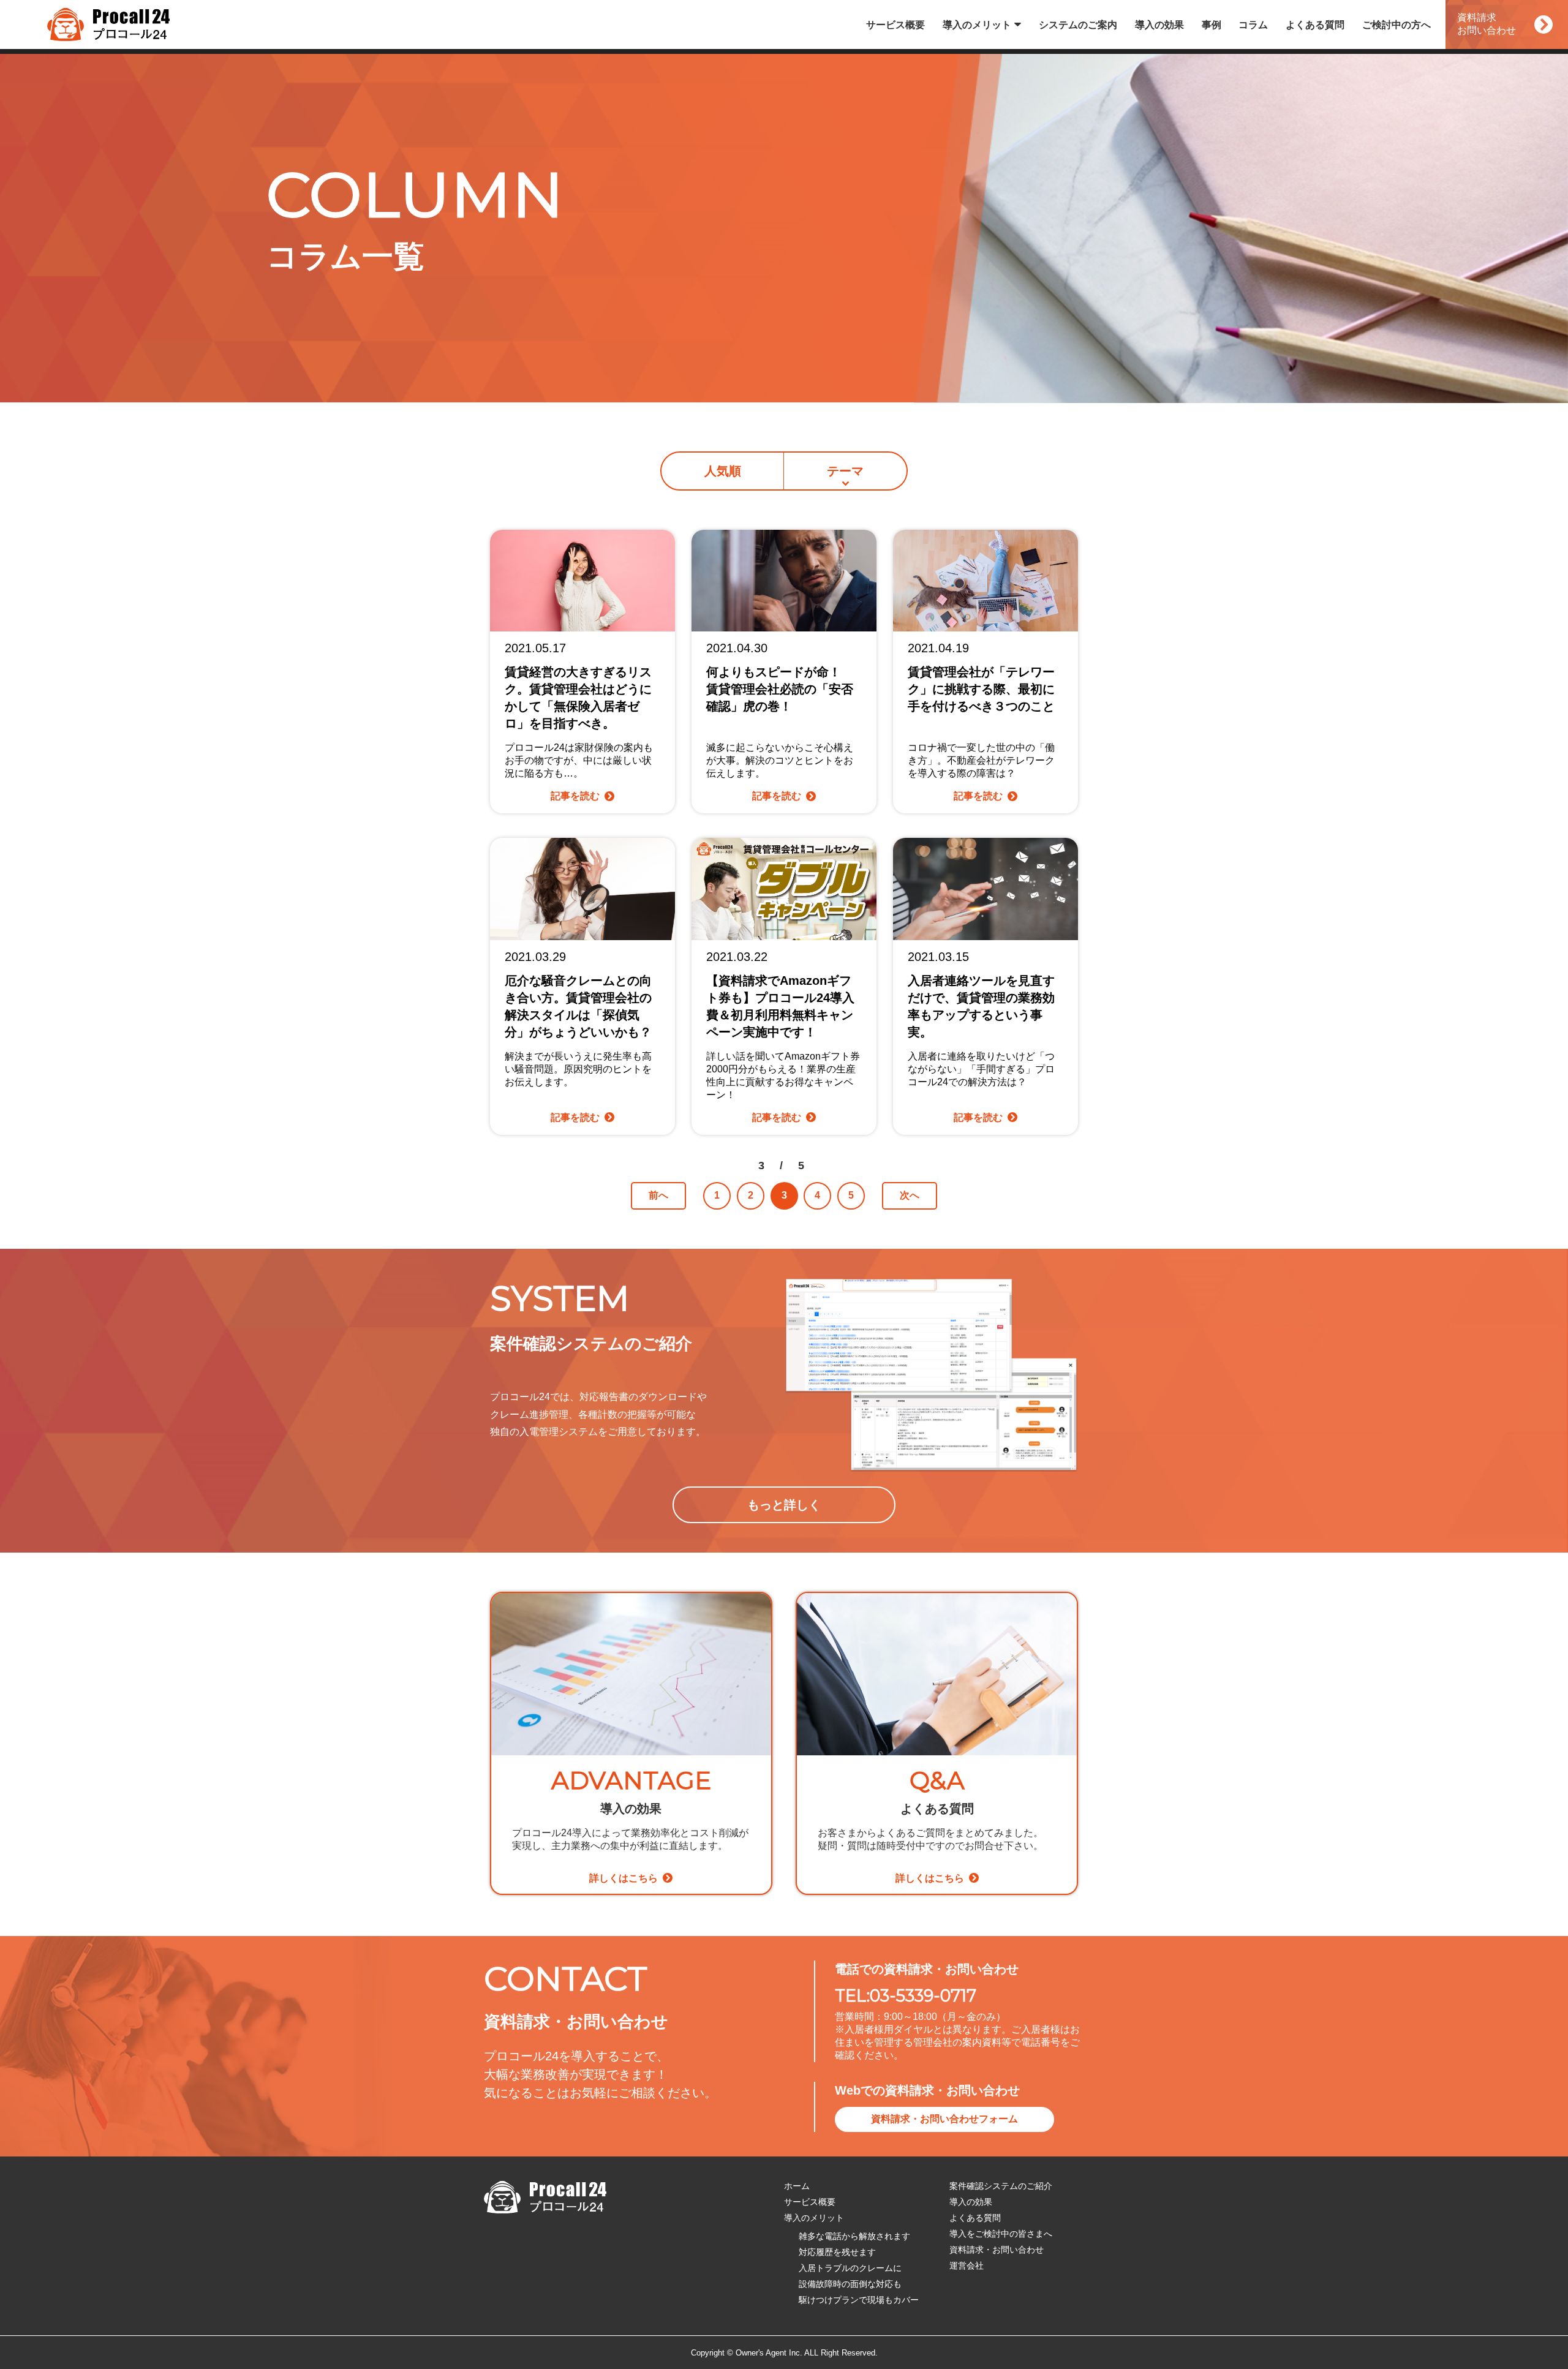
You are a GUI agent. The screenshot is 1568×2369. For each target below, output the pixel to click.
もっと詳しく (784, 1505)
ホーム (797, 2186)
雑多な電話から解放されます (854, 2236)
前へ (658, 1195)
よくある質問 (1315, 25)
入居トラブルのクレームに (850, 2268)
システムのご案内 (1078, 25)
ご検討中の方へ (1396, 25)
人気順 (723, 471)
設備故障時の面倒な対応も (850, 2284)
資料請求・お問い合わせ (997, 2250)
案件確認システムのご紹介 (1001, 2186)
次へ (910, 1195)
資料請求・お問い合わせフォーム (944, 2119)
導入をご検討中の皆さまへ (1001, 2234)
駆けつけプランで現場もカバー (859, 2300)
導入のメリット (977, 25)
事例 (1212, 25)
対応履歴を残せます (837, 2252)
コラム (1253, 25)
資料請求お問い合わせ (1487, 24)
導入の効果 (1159, 25)
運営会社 (967, 2265)
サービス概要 (895, 25)
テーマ (845, 471)
